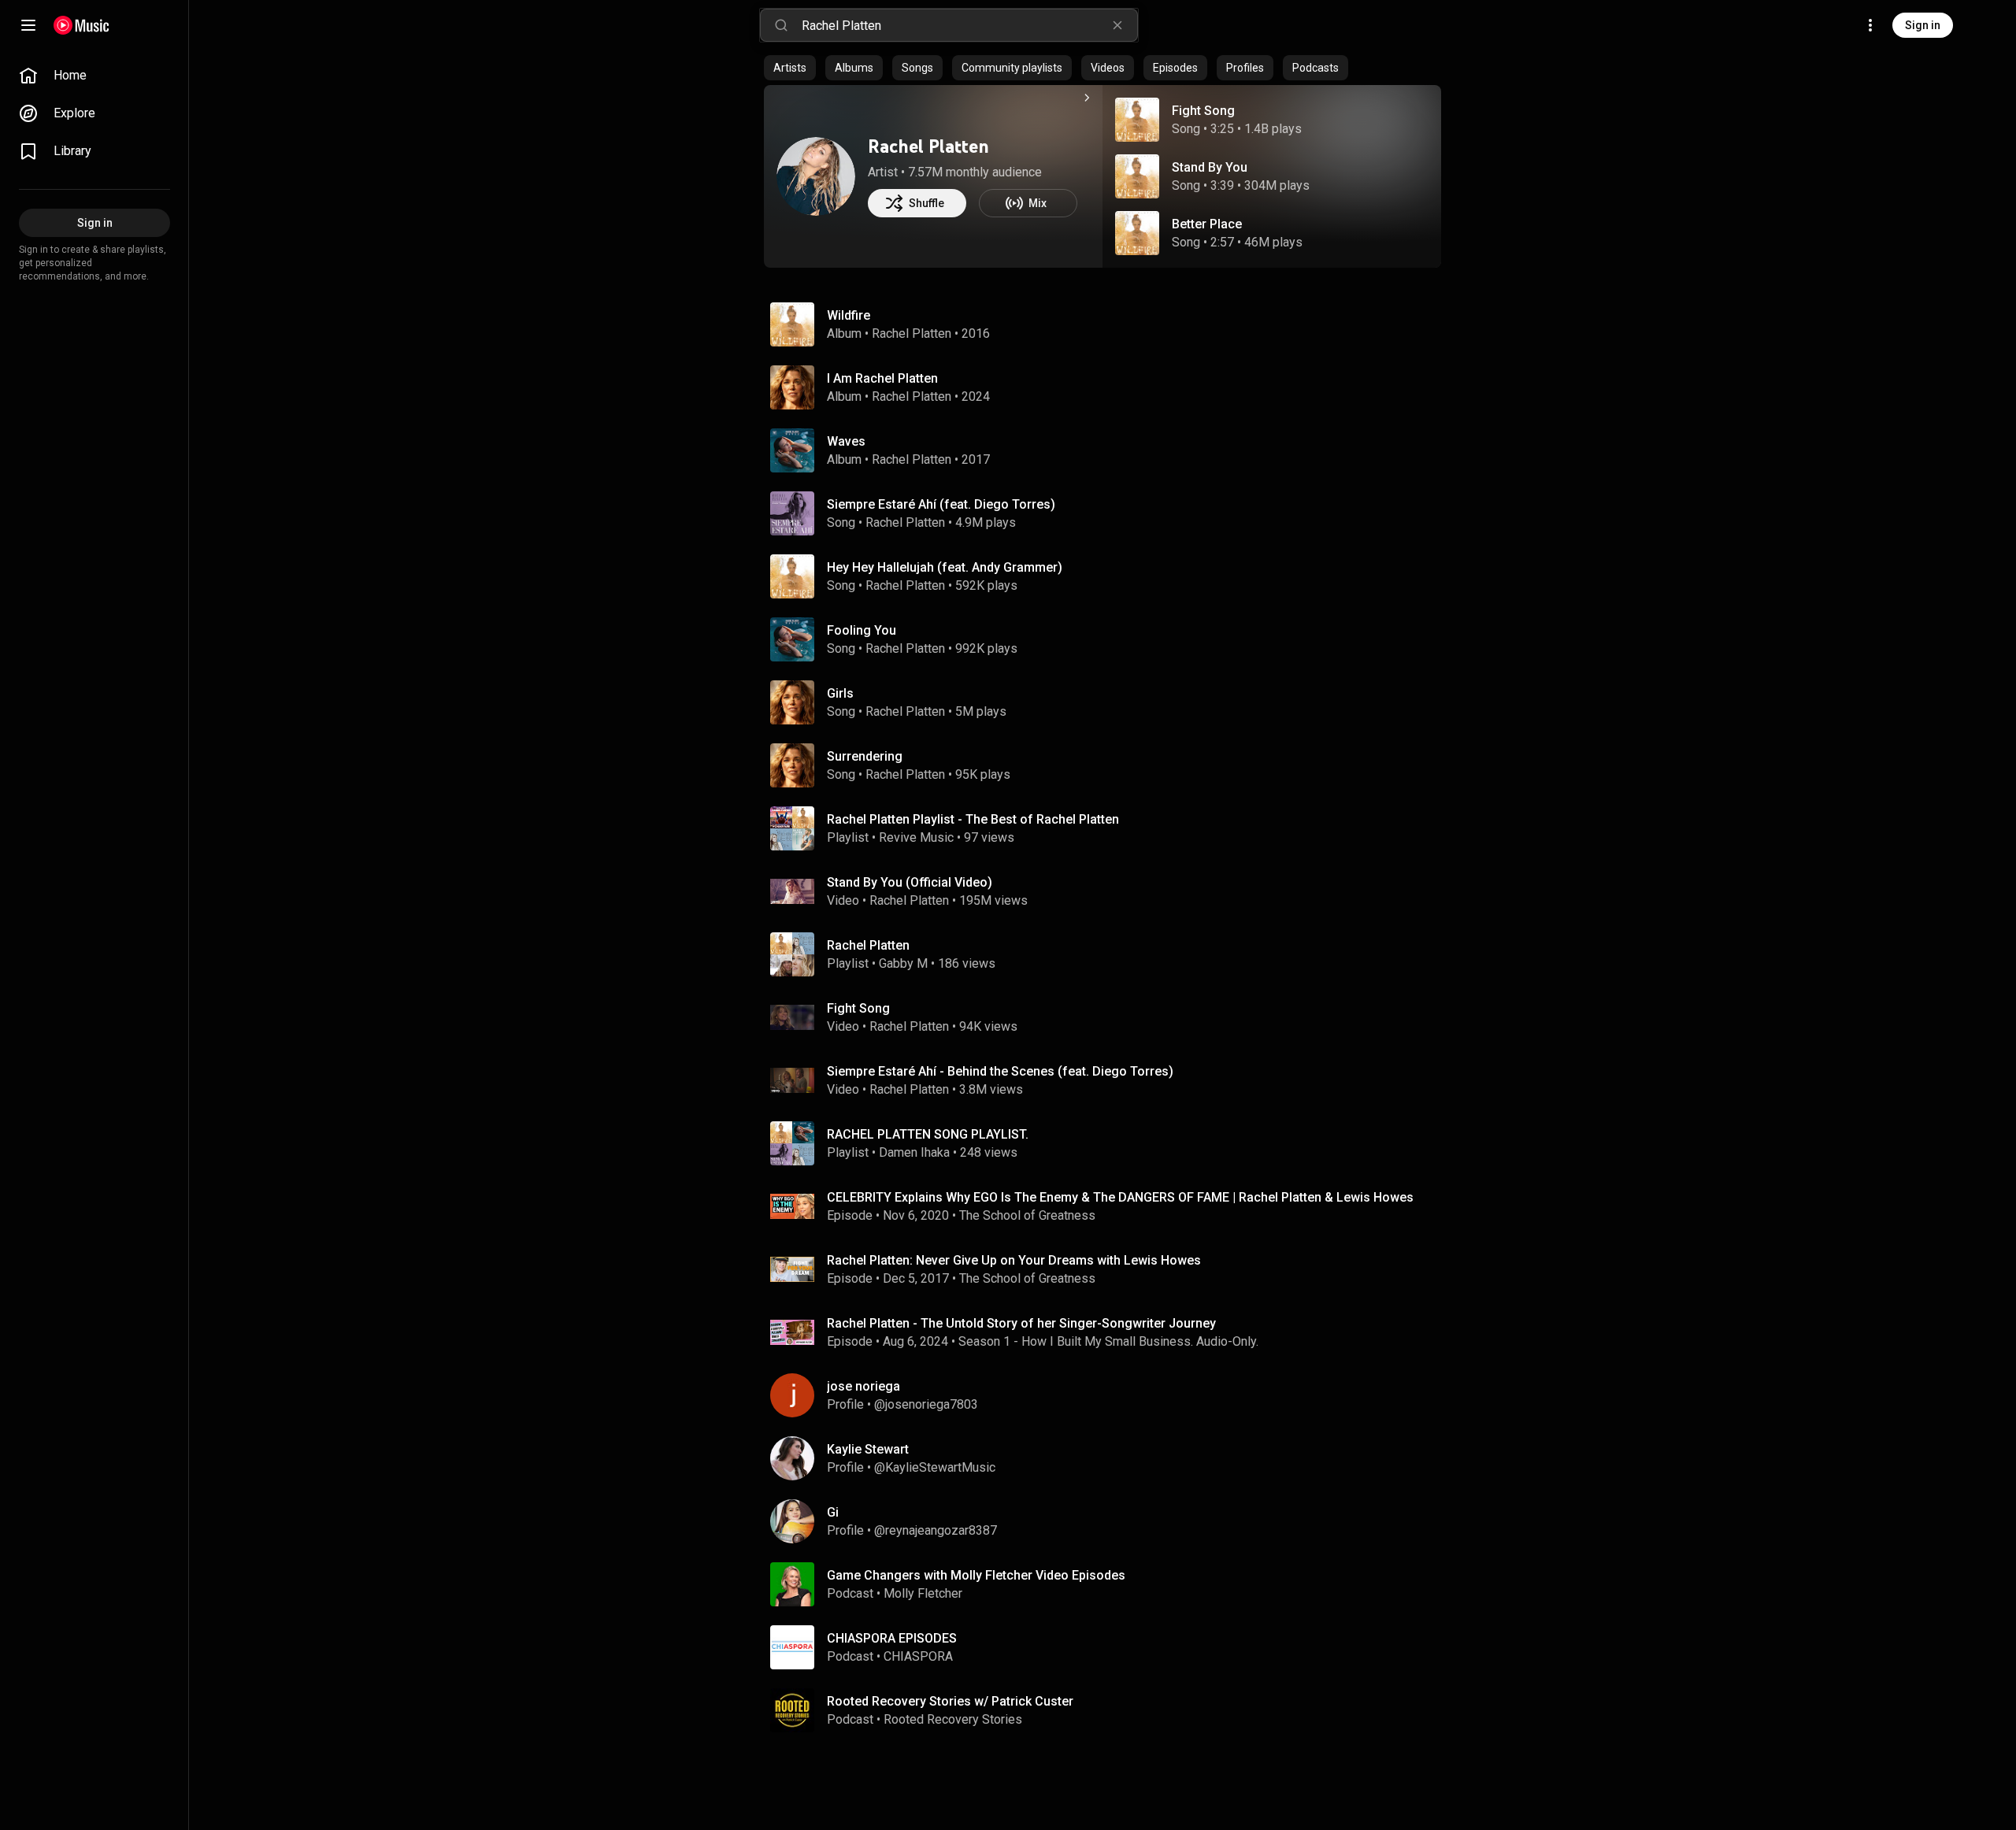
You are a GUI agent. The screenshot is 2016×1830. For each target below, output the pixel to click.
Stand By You (1210, 167)
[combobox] (969, 25)
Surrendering (865, 756)
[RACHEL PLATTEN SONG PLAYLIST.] (1109, 1143)
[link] (94, 76)
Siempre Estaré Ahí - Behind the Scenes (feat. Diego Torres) (1000, 1071)
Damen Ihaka (914, 1152)
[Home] (82, 25)
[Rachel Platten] (816, 176)
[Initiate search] (781, 25)
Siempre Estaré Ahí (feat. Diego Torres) (941, 504)
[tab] (790, 68)
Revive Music (916, 837)
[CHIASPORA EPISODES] (1109, 1647)
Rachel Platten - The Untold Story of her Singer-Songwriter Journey (1021, 1323)
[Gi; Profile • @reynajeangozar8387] (1109, 1521)
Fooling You (862, 630)
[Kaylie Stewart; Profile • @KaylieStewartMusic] (1109, 1458)
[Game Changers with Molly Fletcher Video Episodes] (1109, 1584)
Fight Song (1203, 111)
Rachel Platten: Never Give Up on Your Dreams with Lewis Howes (1014, 1260)
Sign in (1923, 25)
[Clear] (1117, 25)
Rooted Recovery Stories (953, 1719)
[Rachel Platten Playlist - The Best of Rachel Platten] (1109, 828)
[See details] (1087, 98)
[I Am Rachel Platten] (1109, 387)
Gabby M (903, 963)
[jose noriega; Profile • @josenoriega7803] (1109, 1395)
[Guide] (28, 25)
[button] (1137, 120)
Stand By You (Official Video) (910, 882)
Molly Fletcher (923, 1593)
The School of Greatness (1027, 1215)
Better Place (1207, 224)
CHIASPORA (918, 1656)
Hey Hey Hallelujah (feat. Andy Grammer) (945, 567)
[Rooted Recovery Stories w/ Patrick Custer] (1109, 1710)
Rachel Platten (928, 146)
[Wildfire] (1109, 324)
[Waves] (1109, 450)
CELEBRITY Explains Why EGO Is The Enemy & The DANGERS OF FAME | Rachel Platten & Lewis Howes (1120, 1197)
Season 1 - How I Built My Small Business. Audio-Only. (1108, 1341)
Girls (840, 693)
